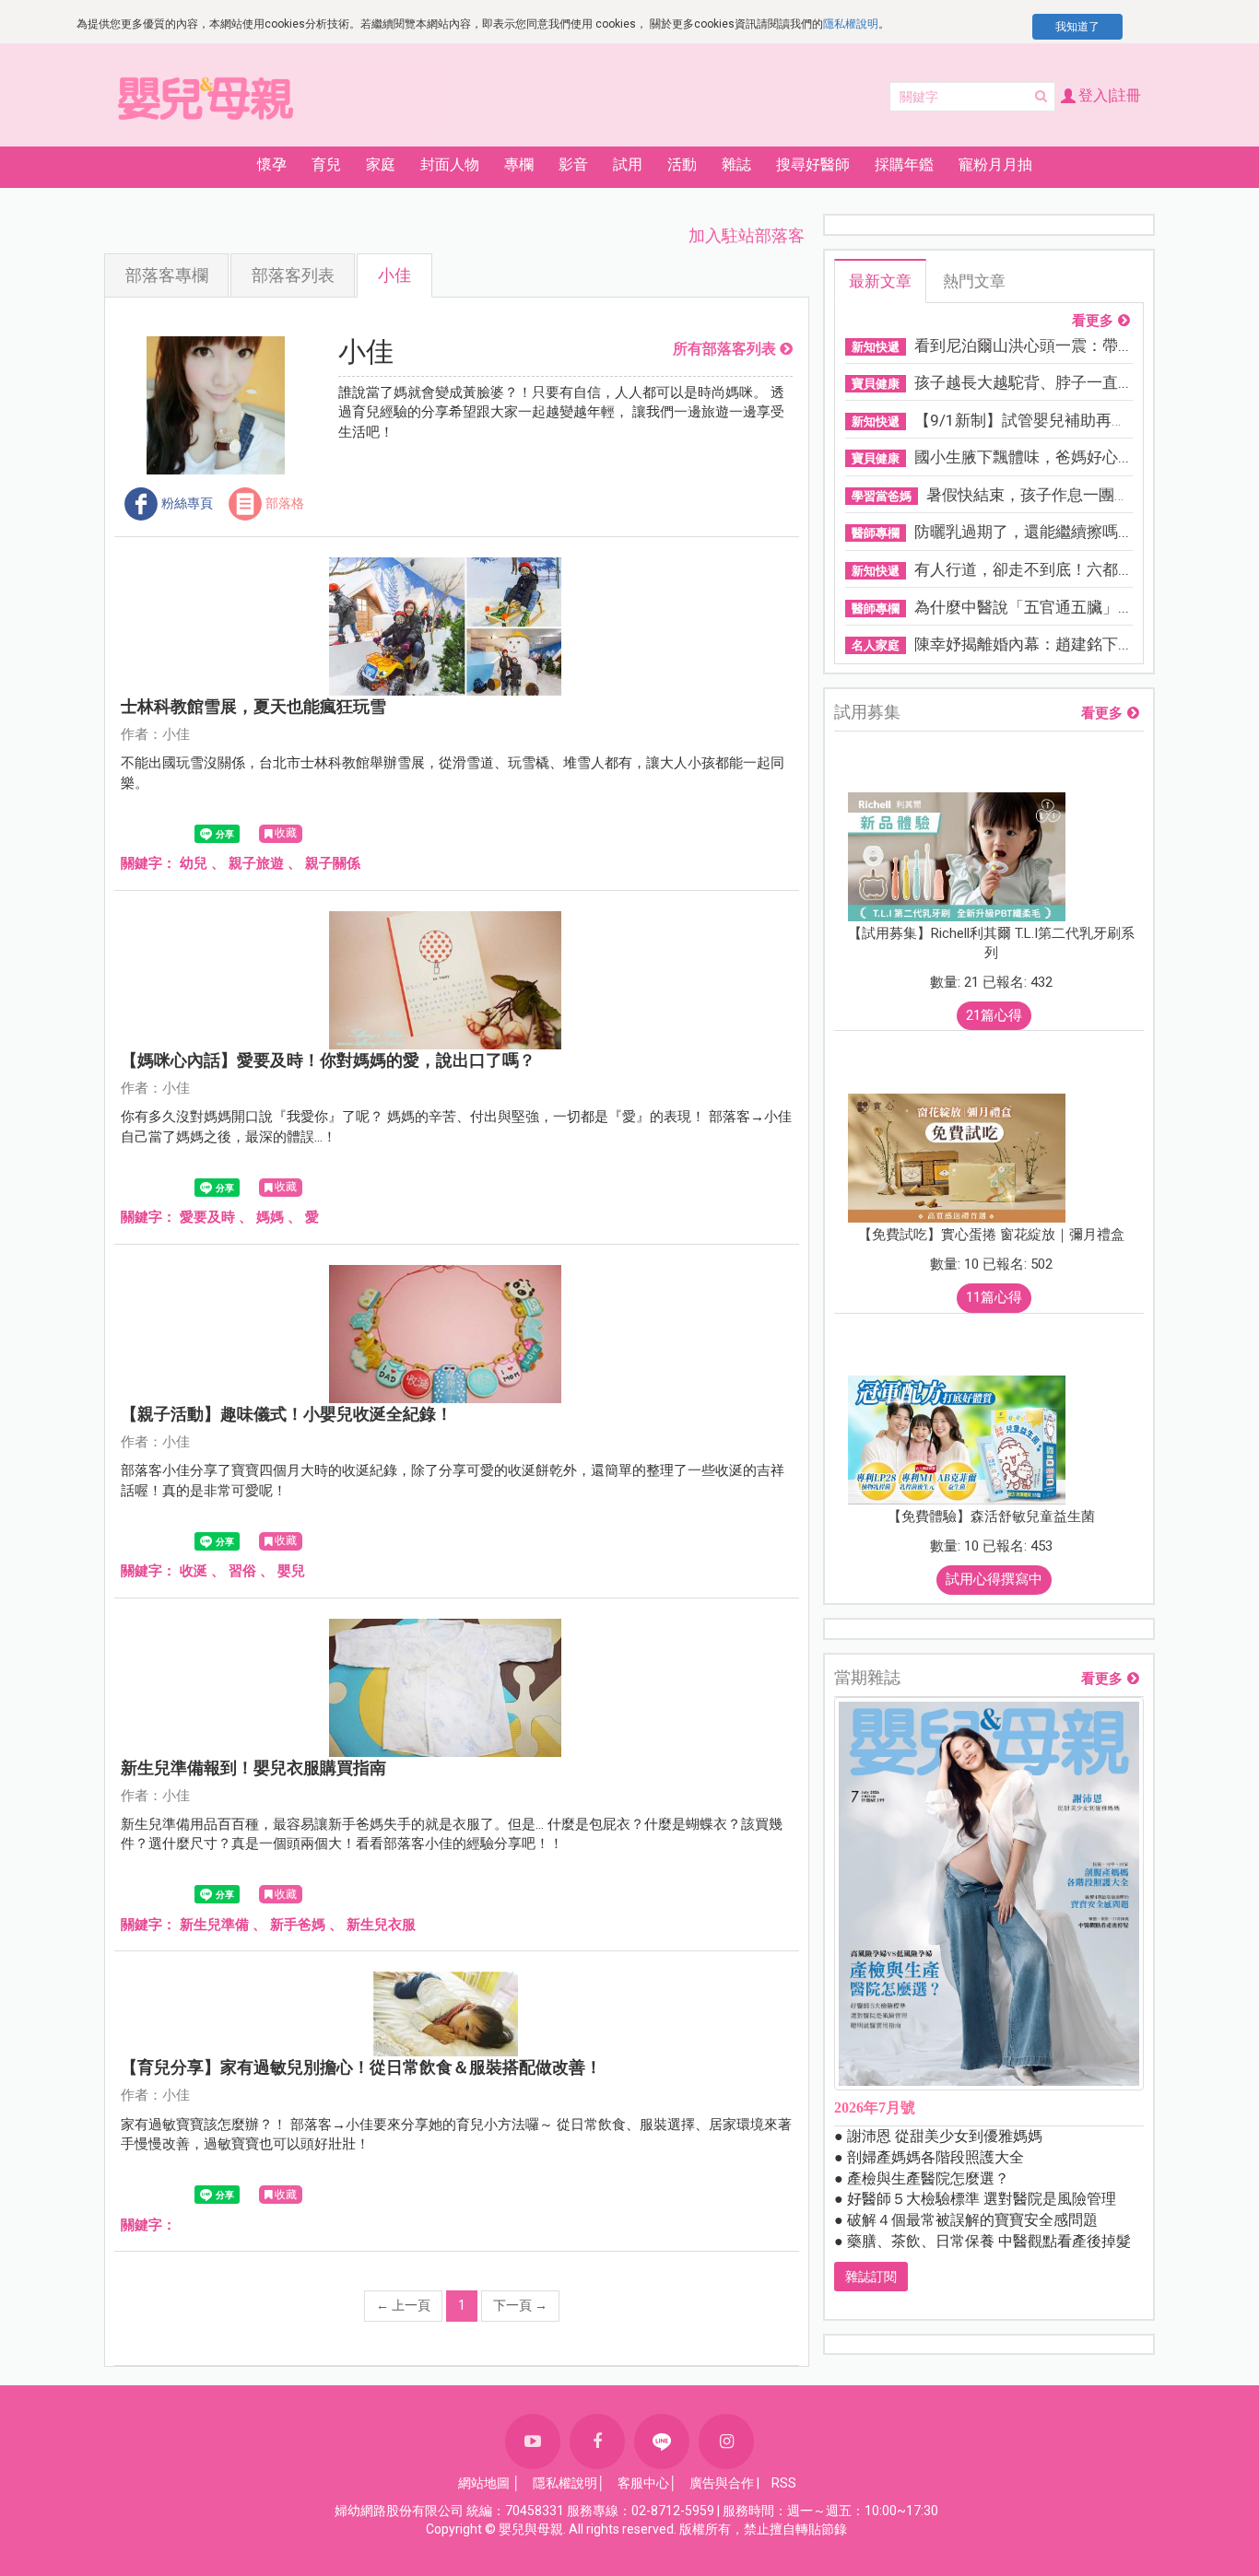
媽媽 (270, 1217)
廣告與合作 (722, 2483)
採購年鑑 (904, 164)
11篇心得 (994, 1297)
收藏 (286, 833)
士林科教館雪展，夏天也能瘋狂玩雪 (253, 706)
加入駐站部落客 (747, 235)
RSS (784, 2483)
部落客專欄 (167, 275)
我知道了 (1077, 27)
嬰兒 (291, 1571)
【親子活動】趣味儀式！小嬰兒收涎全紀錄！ (287, 1414)
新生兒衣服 (381, 1925)
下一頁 (520, 2305)
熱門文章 (974, 281)
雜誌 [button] (736, 164)
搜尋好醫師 (813, 164)
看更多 (1093, 321)
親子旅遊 (256, 863)
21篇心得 (994, 1015)
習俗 (242, 1571)
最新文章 (880, 281)
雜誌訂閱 (871, 2277)
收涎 (194, 1571)
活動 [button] (682, 164)
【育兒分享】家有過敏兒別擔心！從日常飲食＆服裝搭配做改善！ (361, 2067)
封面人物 (450, 164)
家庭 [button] (381, 164)
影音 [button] (573, 164)
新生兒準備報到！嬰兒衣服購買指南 (253, 1768)
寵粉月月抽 (995, 164)
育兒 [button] (326, 164)
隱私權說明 (851, 24)
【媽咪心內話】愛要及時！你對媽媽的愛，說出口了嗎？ (328, 1060)
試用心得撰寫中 (994, 1579)
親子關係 (333, 863)
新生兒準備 (214, 1925)
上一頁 (403, 2305)
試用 (628, 164)
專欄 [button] (519, 164)
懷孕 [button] (272, 164)
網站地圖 (484, 2483)
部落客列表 (293, 275)
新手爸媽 (298, 1925)
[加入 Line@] (662, 2441)
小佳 (394, 275)
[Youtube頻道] (533, 2441)
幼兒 (194, 863)
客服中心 (643, 2483)
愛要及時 (207, 1217)
